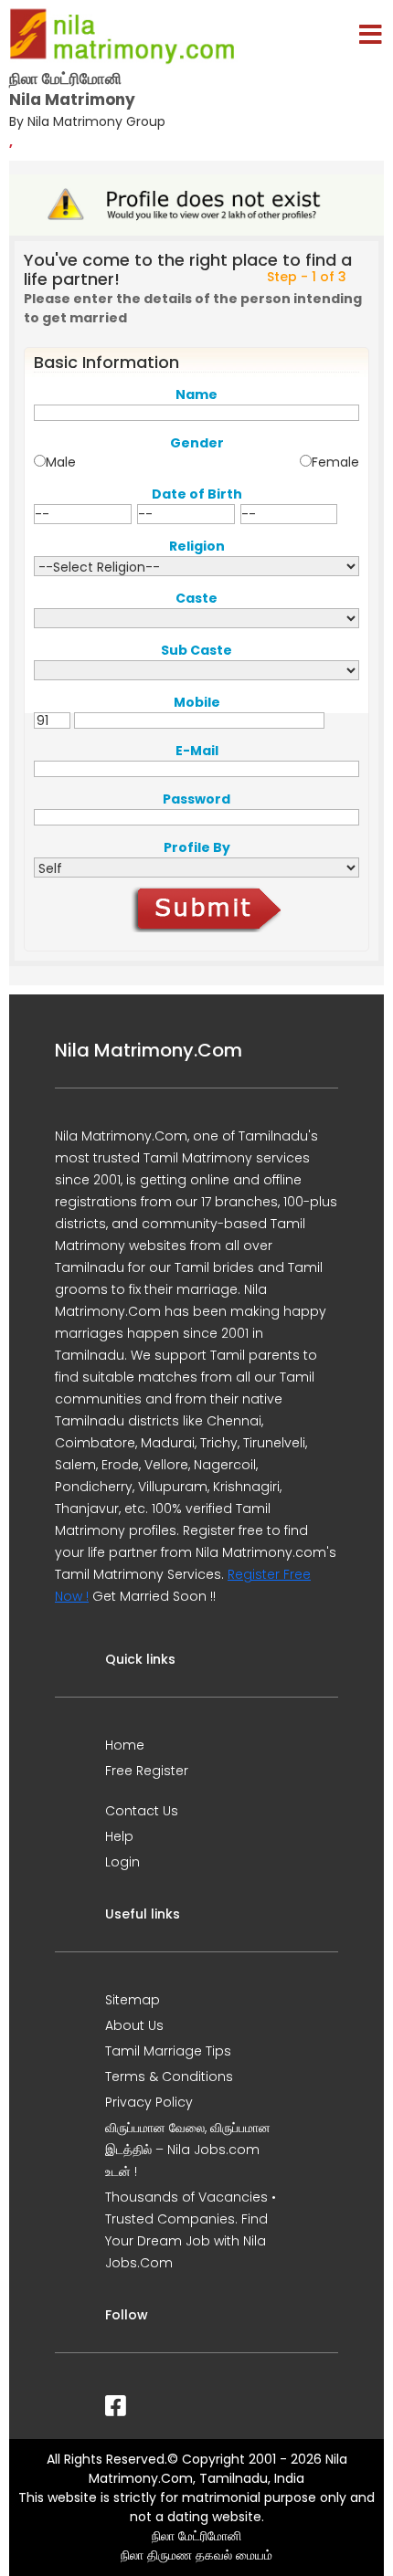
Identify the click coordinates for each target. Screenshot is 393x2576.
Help (119, 1836)
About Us (134, 2025)
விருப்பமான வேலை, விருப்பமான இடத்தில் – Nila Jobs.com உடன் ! (188, 2150)
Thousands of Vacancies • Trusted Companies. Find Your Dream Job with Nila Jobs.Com (191, 2230)
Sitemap (133, 2000)
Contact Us (142, 1811)
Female (335, 462)
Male (61, 462)
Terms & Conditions (169, 2077)
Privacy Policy (149, 2102)
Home (125, 1745)
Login (122, 1862)
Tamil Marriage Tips (168, 2051)
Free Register (147, 1771)
